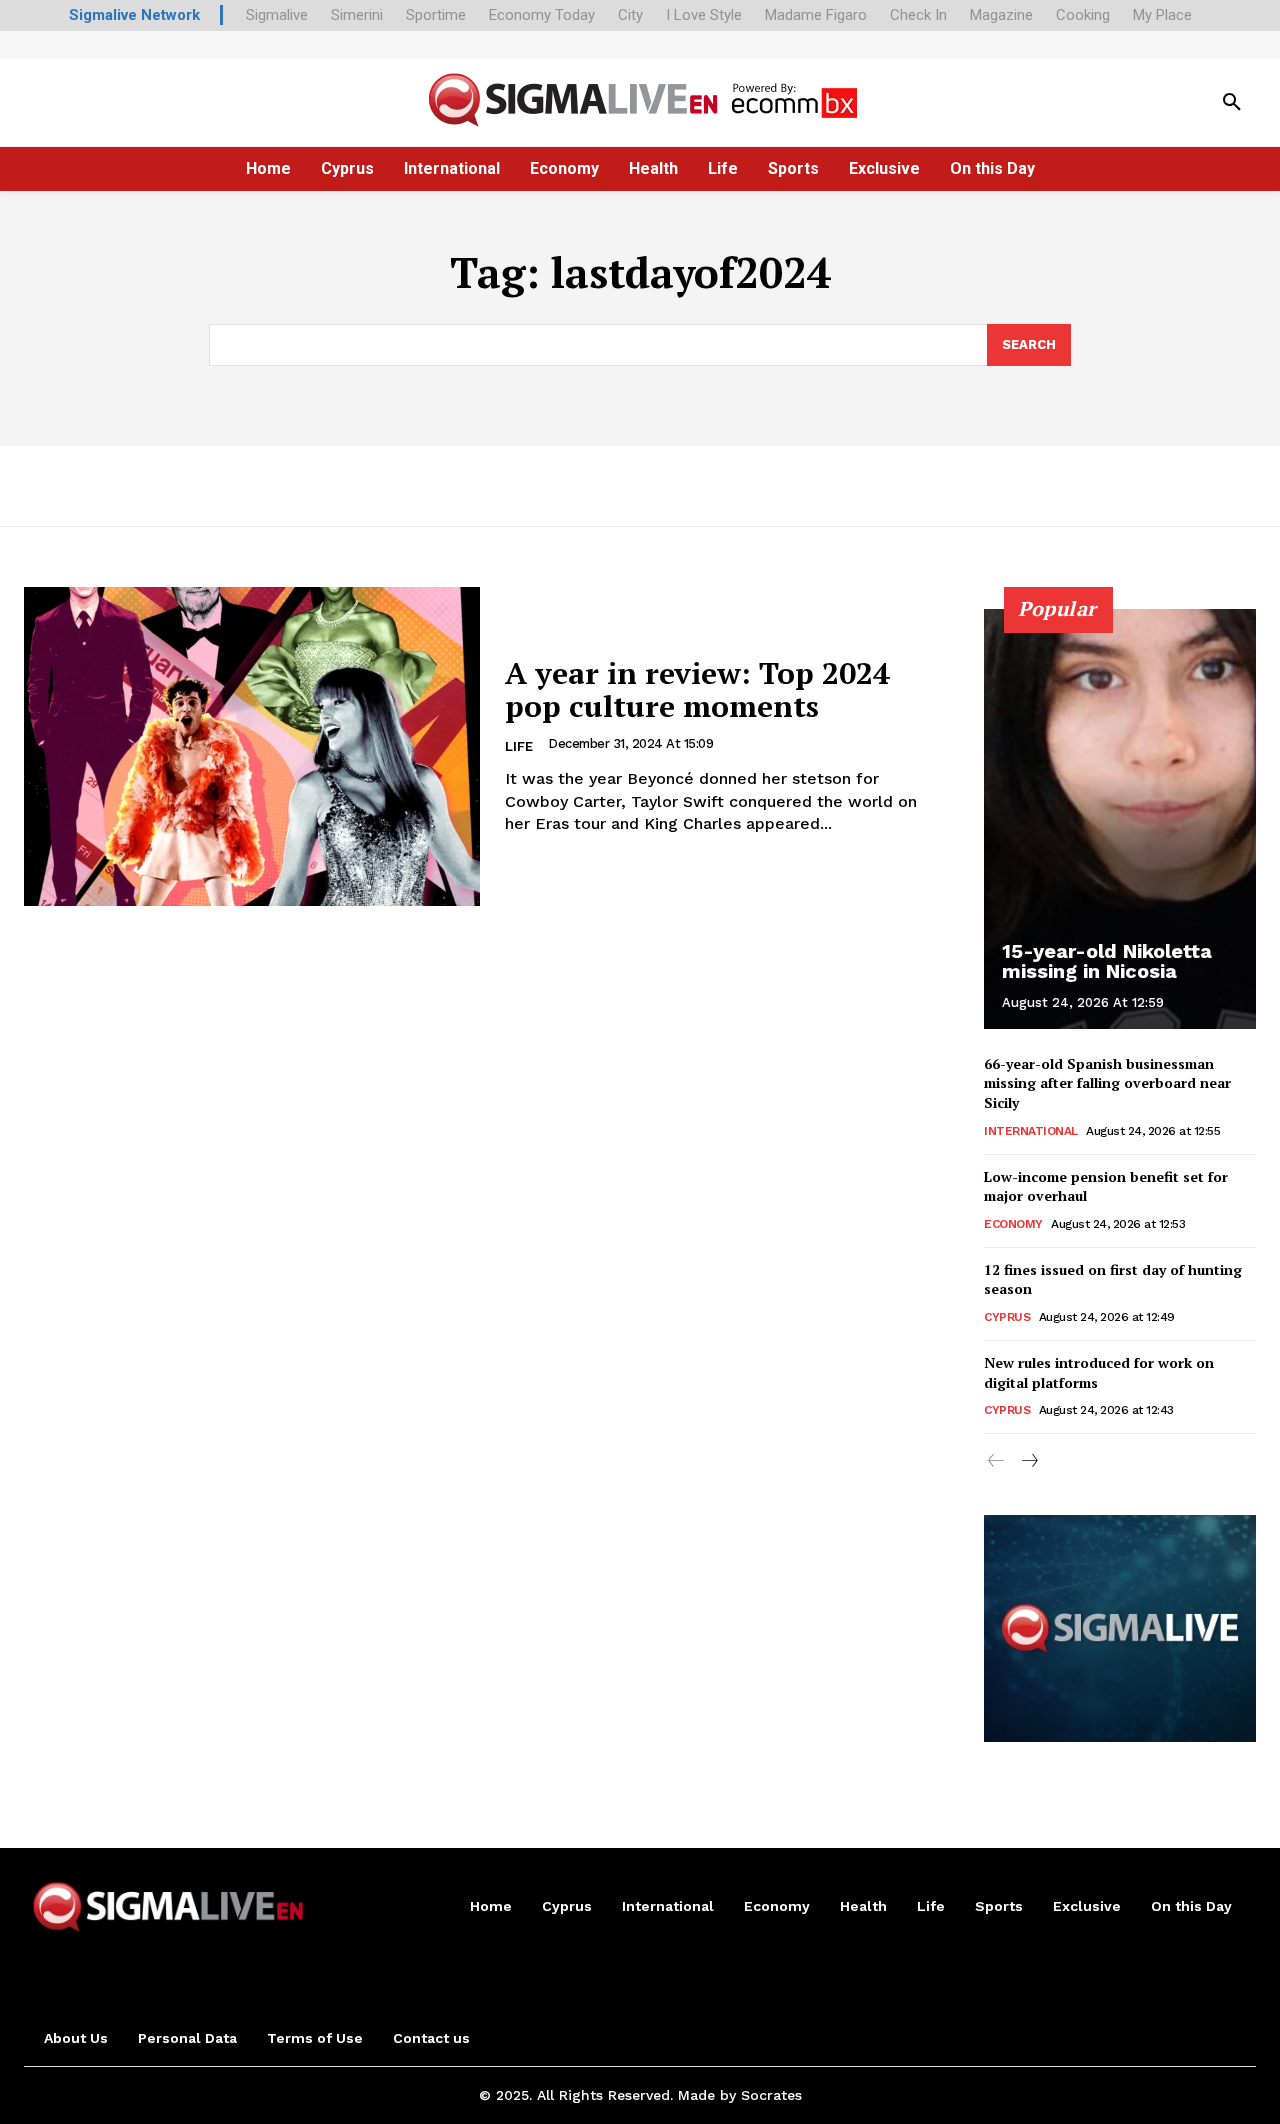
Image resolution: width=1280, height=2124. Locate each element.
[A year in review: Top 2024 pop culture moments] (252, 746)
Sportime (436, 15)
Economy (1013, 1224)
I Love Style (704, 15)
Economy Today (542, 15)
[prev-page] (996, 1462)
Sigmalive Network (134, 15)
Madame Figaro (816, 15)
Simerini (357, 15)
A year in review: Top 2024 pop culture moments (697, 689)
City (630, 15)
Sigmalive (277, 15)
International (1031, 1131)
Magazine (1001, 15)
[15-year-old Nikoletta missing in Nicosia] (1120, 819)
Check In (918, 15)
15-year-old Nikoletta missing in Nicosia (1107, 961)
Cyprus (1007, 1317)
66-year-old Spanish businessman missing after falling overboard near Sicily (1107, 1083)
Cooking (1083, 15)
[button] (1232, 103)
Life (519, 746)
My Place (1162, 15)
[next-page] (1028, 1462)
